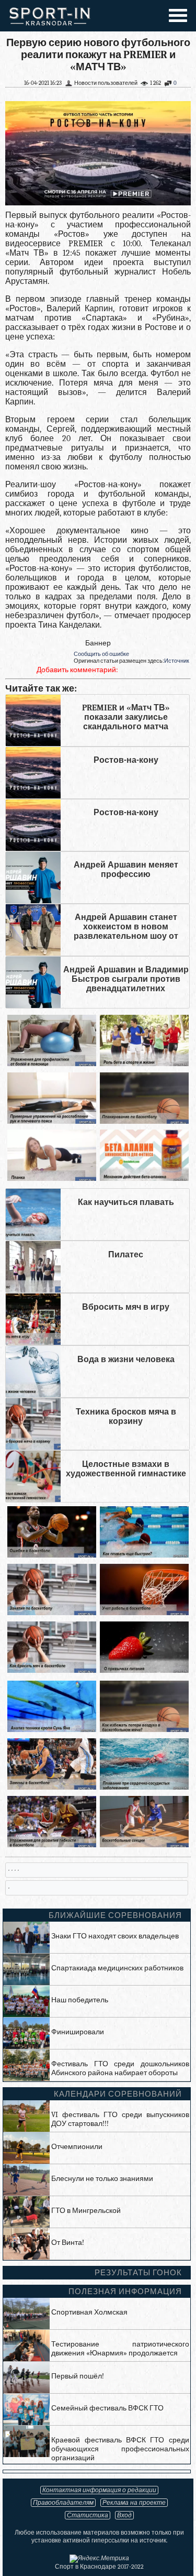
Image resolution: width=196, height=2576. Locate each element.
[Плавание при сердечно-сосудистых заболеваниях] (144, 1787)
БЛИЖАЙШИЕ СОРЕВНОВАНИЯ (115, 1915)
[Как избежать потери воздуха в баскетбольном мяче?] (144, 1730)
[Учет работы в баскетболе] (144, 1613)
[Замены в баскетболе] (52, 1787)
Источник (177, 661)
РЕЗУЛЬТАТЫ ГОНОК (138, 2273)
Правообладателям (63, 2503)
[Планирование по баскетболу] (144, 1121)
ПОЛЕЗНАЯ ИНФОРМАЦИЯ (125, 2292)
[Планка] (52, 1179)
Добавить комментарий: (77, 670)
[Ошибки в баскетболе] (52, 1555)
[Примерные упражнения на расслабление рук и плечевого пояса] (52, 1121)
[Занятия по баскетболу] (52, 1613)
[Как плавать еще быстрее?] (144, 1555)
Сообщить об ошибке (101, 654)
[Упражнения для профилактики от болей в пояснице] (52, 1064)
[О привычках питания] (144, 1670)
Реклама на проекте (134, 2503)
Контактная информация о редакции (99, 2490)
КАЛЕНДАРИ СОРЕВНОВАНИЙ (118, 2094)
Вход (124, 2515)
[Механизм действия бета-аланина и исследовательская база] (144, 1179)
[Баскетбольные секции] (144, 1845)
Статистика (88, 2515)
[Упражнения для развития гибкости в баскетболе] (52, 1845)
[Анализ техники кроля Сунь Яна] (52, 1730)
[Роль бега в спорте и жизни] (144, 1064)
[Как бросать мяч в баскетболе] (52, 1670)
